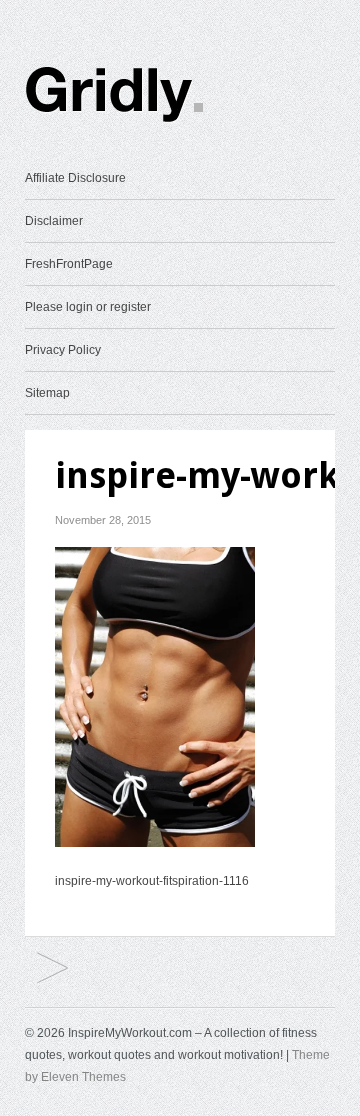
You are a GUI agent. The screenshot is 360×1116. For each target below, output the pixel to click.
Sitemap (47, 393)
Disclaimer (54, 221)
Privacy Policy (63, 350)
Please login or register (88, 307)
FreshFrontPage (69, 264)
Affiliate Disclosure (75, 178)
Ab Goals (52, 969)
